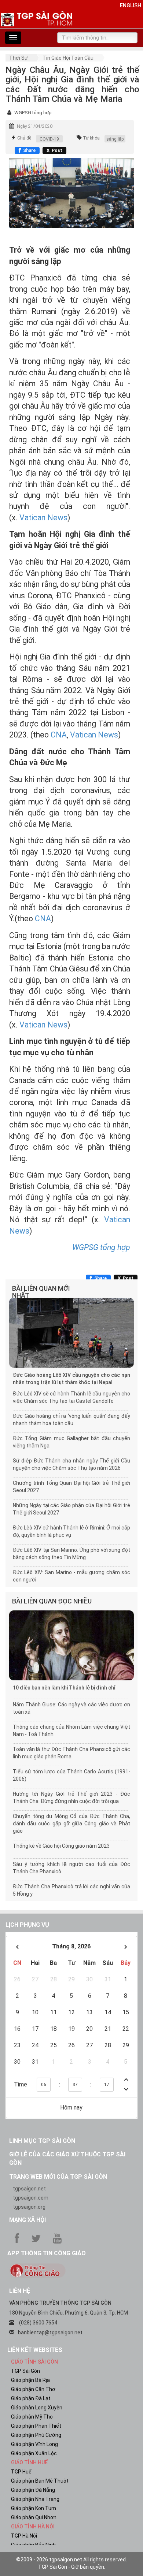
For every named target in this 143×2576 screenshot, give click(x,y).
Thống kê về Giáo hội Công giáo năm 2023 (61, 1846)
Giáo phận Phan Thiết (36, 2426)
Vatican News (43, 518)
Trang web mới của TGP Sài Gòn (58, 2177)
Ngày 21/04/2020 (35, 126)
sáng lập (115, 139)
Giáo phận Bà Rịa (30, 2380)
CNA (59, 735)
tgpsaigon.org (29, 2207)
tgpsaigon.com (31, 2198)
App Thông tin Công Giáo (47, 2253)
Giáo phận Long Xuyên (37, 2408)
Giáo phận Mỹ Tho (32, 2417)
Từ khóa (91, 138)
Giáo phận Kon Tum (34, 2508)
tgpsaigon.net (29, 2189)
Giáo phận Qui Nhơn (34, 2517)
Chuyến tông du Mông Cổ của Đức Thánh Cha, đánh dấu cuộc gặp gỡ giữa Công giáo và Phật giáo (71, 1824)
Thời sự (19, 58)
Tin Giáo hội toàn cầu (68, 58)
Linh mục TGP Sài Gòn (42, 2141)
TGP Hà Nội (24, 2536)
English (131, 5)
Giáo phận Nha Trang (35, 2499)
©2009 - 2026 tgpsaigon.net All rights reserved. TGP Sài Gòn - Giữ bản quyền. (71, 2563)
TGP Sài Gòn (25, 2371)
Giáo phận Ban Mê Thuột (40, 2481)
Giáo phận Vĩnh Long (34, 2444)
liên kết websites (35, 2350)
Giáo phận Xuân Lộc (34, 2453)
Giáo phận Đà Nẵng (33, 2490)
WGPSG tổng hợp (33, 113)
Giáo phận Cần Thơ (33, 2389)
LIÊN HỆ (20, 2291)
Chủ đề (24, 138)
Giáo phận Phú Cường (36, 2435)
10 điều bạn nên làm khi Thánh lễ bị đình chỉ (64, 1688)
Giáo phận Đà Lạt (31, 2398)
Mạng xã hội (27, 2220)
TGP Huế (21, 2472)
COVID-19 (49, 139)
